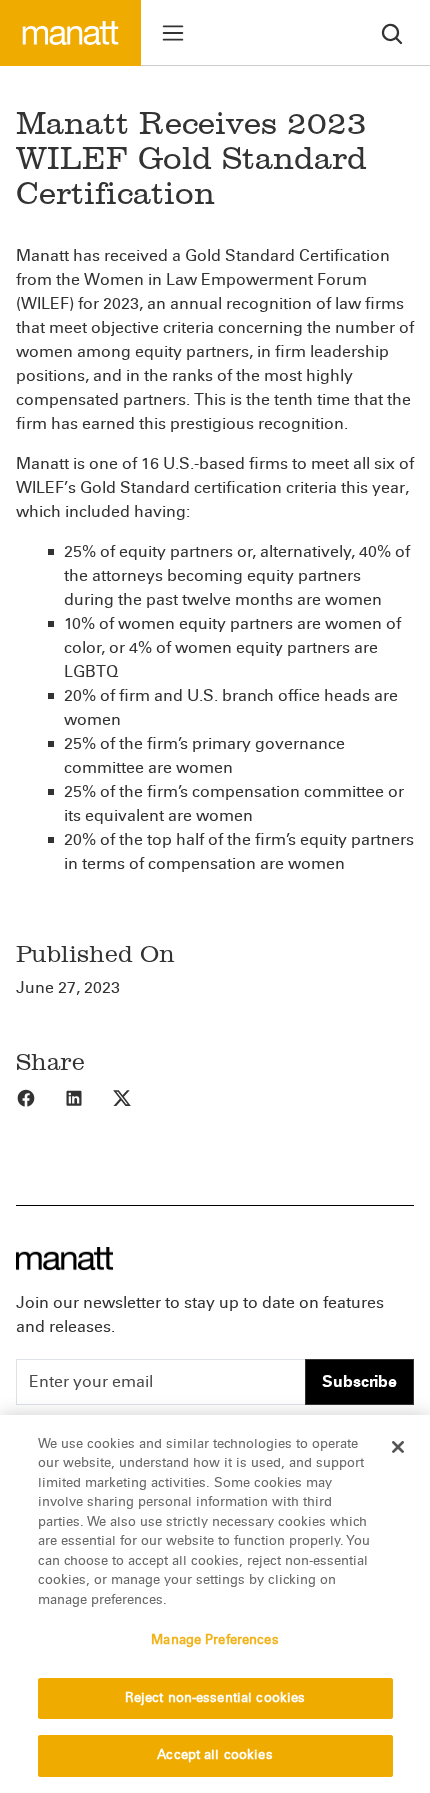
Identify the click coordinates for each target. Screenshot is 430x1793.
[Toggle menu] (173, 33)
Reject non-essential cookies (215, 1698)
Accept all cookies (214, 1755)
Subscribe (359, 1381)
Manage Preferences (214, 1640)
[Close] (398, 1447)
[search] (392, 32)
